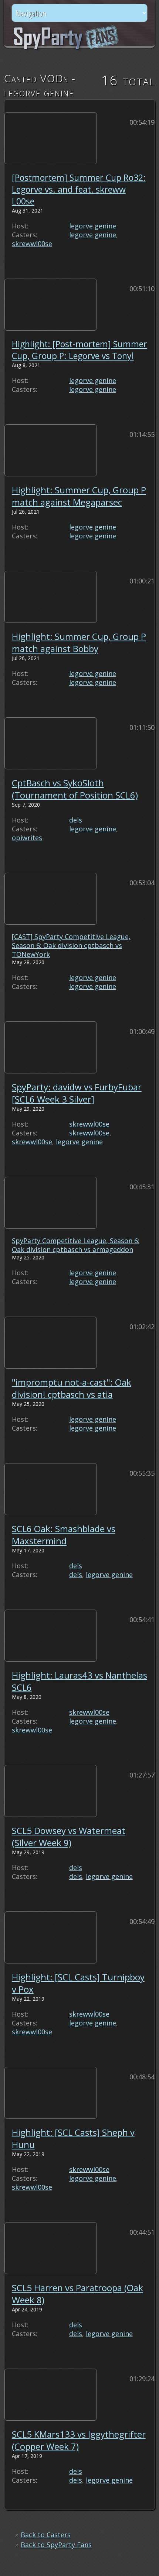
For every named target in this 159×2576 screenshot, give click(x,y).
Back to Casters (46, 2535)
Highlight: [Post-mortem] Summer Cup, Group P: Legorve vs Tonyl (79, 350)
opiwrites (27, 838)
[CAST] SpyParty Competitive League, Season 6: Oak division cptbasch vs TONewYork (71, 945)
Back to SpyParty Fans (56, 2545)
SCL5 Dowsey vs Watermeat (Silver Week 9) (69, 1837)
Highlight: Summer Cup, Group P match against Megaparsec (79, 496)
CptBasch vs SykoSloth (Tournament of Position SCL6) (75, 789)
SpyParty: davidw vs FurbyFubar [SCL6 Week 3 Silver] (77, 1093)
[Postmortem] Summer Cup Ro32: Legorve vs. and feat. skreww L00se (79, 189)
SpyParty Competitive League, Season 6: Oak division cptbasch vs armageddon (76, 1245)
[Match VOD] (51, 135)
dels (76, 820)
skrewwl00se (32, 244)
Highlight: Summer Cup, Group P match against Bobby (79, 642)
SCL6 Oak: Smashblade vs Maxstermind (64, 1535)
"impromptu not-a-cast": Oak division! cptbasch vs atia (72, 1388)
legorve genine (93, 226)
